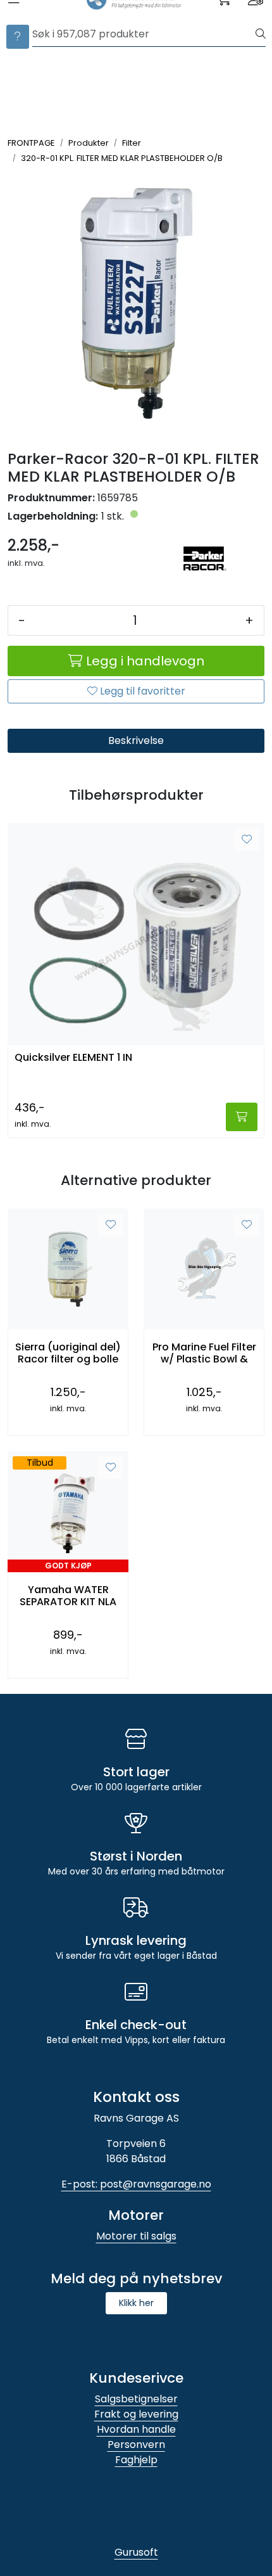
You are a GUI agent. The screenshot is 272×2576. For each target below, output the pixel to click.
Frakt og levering (136, 2414)
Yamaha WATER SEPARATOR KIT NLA (68, 1596)
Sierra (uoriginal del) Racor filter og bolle (68, 1353)
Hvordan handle (136, 2429)
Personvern (136, 2445)
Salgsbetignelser (136, 2399)
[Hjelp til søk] (18, 37)
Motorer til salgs (136, 2236)
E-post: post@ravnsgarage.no (136, 2184)
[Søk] (261, 34)
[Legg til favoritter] (247, 840)
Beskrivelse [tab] (136, 740)
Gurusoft (136, 2552)
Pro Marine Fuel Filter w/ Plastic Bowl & (204, 1353)
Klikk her (136, 2303)
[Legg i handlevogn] (242, 1117)
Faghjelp (136, 2460)
